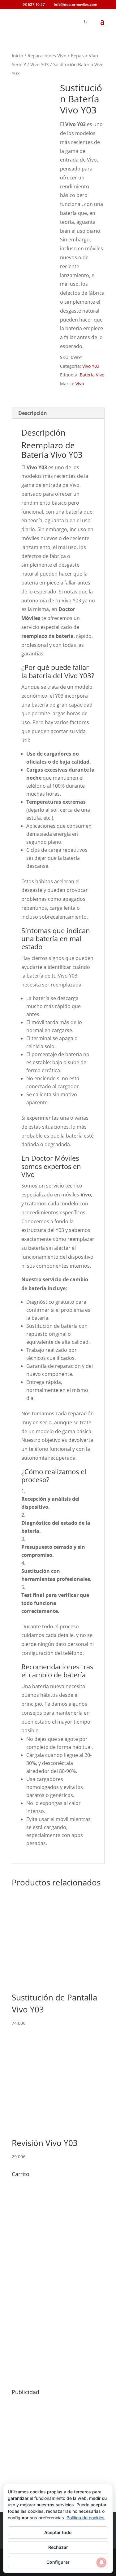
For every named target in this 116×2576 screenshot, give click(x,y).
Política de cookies (86, 2518)
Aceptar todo (58, 2532)
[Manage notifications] (101, 2562)
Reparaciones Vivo (47, 55)
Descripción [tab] (33, 413)
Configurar (58, 2562)
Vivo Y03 (40, 64)
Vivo (80, 384)
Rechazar (58, 2547)
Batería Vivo (92, 375)
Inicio (17, 55)
